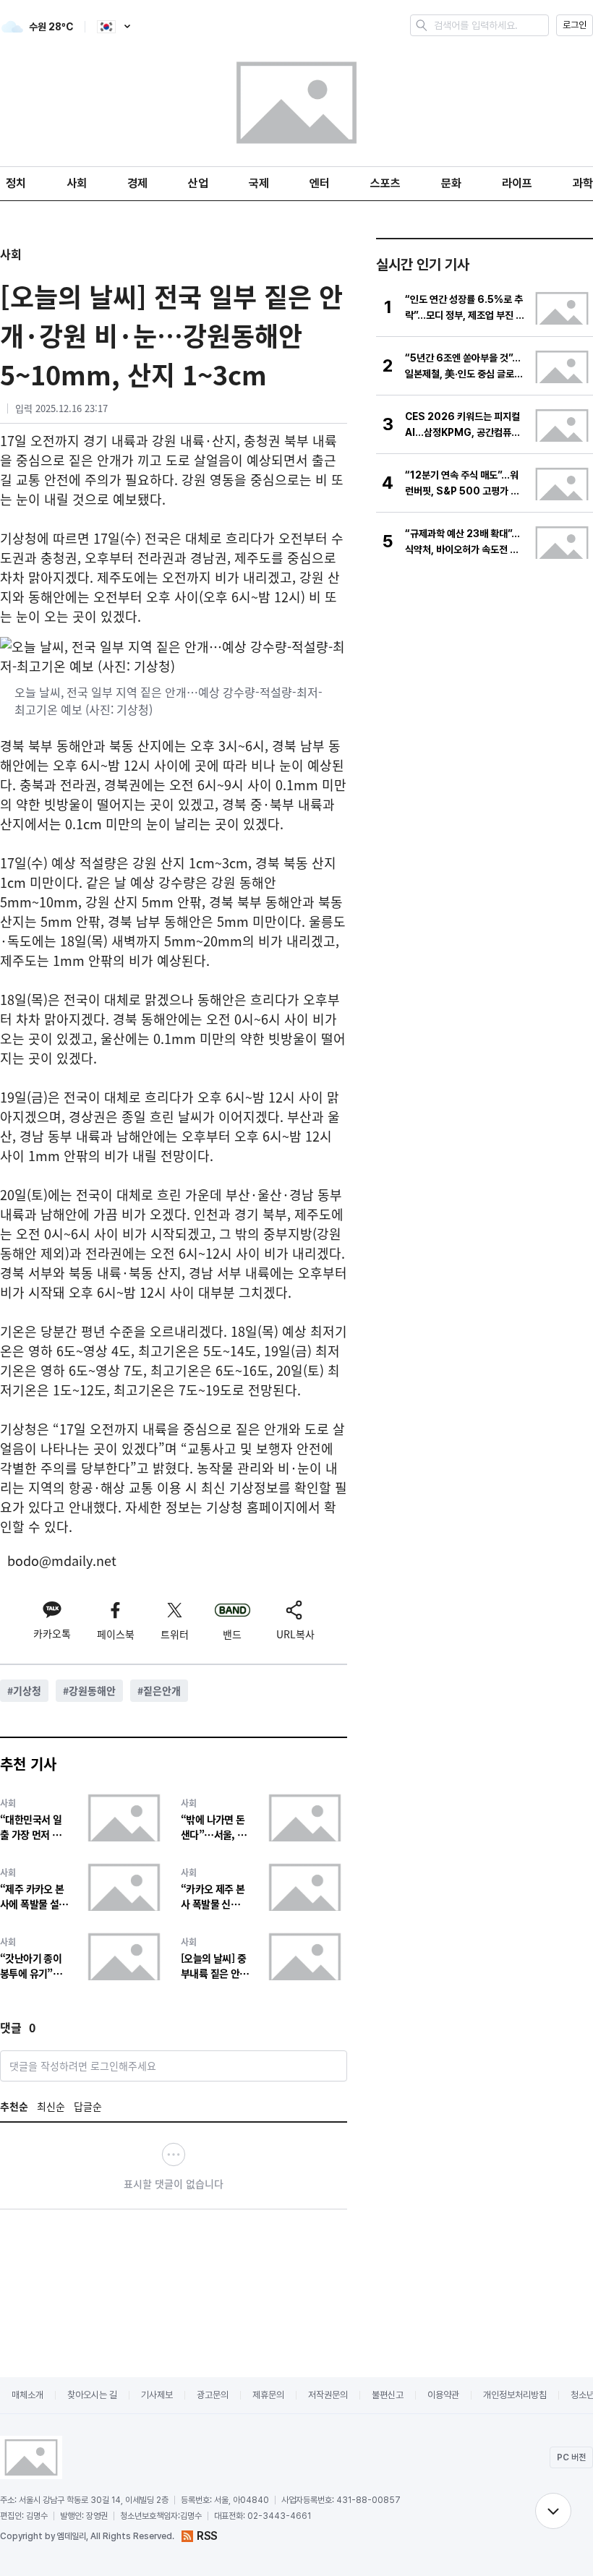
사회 (77, 183)
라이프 (517, 183)
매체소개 (27, 2395)
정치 (16, 183)
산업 (198, 183)
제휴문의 (268, 2395)
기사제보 (157, 2395)
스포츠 (385, 183)
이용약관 (443, 2395)
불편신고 (388, 2395)
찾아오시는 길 (92, 2395)
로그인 (575, 25)
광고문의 (213, 2395)
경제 (137, 183)
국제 (259, 183)
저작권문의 (328, 2395)
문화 (451, 183)
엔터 (320, 183)
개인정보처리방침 (515, 2395)
